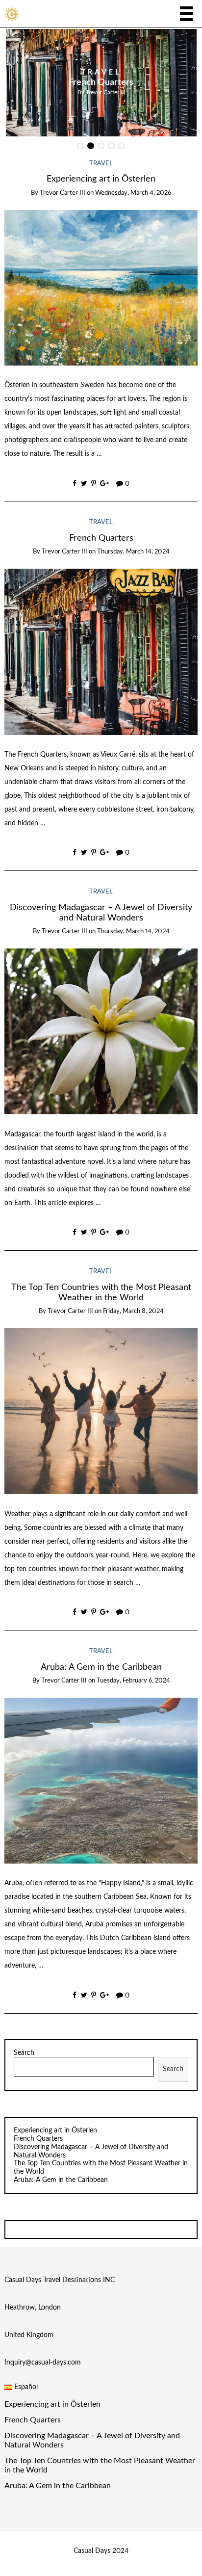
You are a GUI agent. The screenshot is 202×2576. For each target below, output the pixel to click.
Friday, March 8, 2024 (133, 1311)
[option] (101, 83)
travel (101, 73)
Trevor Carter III (105, 92)
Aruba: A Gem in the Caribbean (101, 1667)
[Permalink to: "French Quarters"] (101, 652)
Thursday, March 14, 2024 (133, 552)
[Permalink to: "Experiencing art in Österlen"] (101, 288)
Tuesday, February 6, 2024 (133, 1681)
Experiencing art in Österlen (101, 179)
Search (24, 2053)
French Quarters (101, 82)
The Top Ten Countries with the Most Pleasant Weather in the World (100, 2465)
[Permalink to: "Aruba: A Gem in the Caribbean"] (101, 1781)
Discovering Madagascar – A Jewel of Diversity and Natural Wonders (92, 2440)
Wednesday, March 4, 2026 (133, 193)
